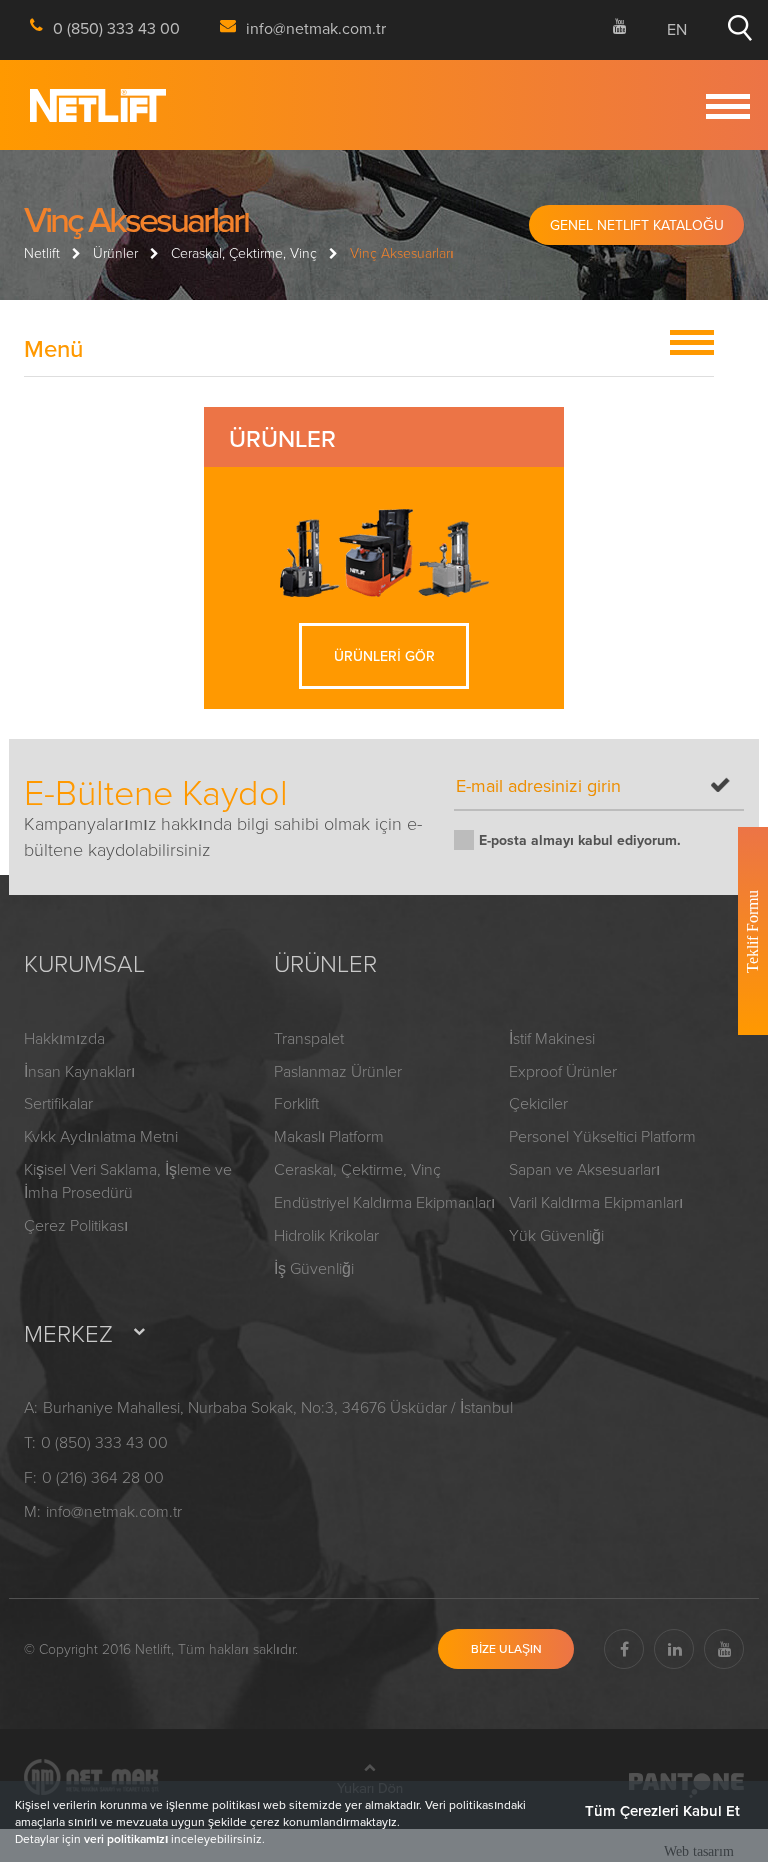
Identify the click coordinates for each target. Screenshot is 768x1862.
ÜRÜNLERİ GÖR (384, 656)
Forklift (296, 1103)
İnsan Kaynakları (79, 1071)
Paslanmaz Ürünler (338, 1071)
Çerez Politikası (76, 1225)
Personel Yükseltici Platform (602, 1136)
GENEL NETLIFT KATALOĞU (637, 225)
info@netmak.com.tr (114, 1511)
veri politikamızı (126, 1838)
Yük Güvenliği (556, 1235)
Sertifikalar (58, 1103)
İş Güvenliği (314, 1268)
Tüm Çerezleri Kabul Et (662, 1810)
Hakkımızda (64, 1038)
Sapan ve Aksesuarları (584, 1169)
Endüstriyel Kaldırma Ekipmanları (384, 1202)
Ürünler (115, 252)
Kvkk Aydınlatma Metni (101, 1136)
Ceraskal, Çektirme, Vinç (244, 252)
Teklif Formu (752, 931)
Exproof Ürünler (563, 1071)
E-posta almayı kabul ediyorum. (580, 840)
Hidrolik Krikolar (326, 1235)
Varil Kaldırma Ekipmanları (596, 1202)
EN (677, 29)
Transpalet (309, 1038)
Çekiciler (538, 1103)
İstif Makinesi (552, 1038)
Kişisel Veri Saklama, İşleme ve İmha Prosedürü (128, 1180)
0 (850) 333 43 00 (104, 1442)
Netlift (42, 252)
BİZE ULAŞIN (506, 1648)
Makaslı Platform (329, 1136)
